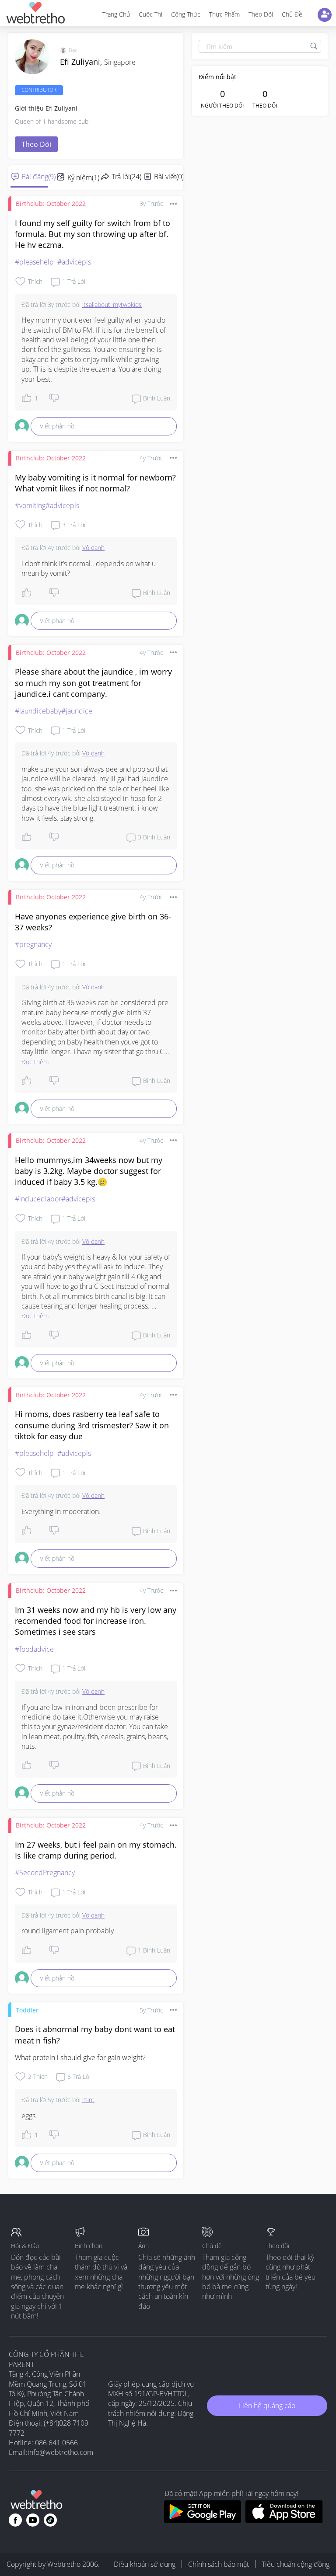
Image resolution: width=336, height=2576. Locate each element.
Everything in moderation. (61, 1511)
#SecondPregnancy (45, 1873)
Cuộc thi (150, 14)
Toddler (27, 2010)
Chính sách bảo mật (219, 2564)
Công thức (186, 14)
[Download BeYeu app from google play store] (202, 2520)
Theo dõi (261, 14)
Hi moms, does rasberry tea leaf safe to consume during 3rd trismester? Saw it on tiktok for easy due (92, 1425)
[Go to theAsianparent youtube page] (33, 2520)
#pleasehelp (34, 262)
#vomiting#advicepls (47, 505)
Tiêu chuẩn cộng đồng (296, 2564)
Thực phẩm (224, 14)
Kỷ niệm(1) (83, 178)
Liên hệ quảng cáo (267, 2405)
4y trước (151, 458)
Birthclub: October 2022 (51, 204)
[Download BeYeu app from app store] (284, 2520)
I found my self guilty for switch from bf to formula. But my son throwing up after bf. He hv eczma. (93, 234)
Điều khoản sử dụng (145, 2564)
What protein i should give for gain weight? (80, 2057)
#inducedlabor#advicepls (55, 1199)
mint (88, 2100)
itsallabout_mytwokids (112, 305)
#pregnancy (33, 944)
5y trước (151, 2010)
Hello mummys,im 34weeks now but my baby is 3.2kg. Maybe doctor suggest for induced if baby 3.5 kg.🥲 (89, 1171)
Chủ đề (292, 14)
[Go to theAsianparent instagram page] (50, 2520)
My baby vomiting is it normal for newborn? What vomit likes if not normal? (95, 483)
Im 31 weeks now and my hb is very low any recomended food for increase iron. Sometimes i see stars (96, 1621)
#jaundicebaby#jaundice (54, 711)
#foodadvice (34, 1649)
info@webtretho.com (60, 2452)
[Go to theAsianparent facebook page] (15, 2520)
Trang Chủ (116, 14)
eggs (28, 2116)
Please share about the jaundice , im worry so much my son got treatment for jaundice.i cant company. (93, 682)
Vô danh (93, 548)
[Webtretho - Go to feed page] (35, 14)
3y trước (151, 204)
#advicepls (74, 262)
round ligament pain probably (68, 1931)
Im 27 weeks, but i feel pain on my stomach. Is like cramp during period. (96, 1850)
